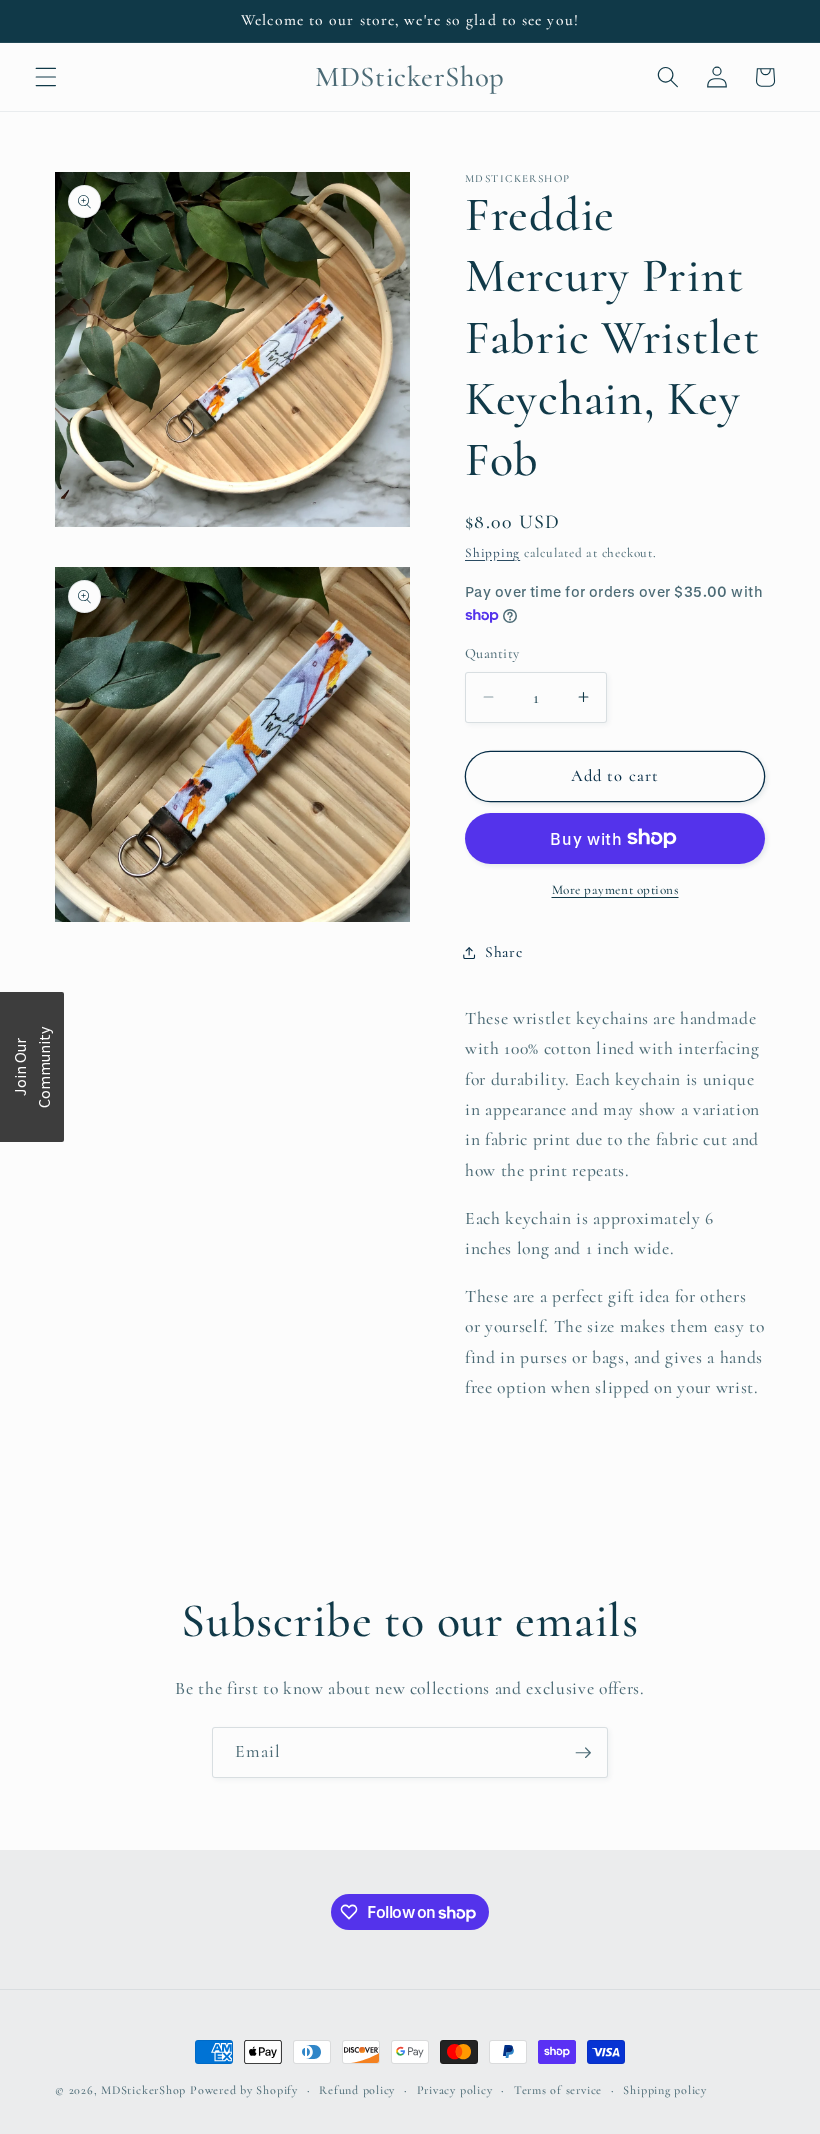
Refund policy (357, 2090)
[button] (46, 77)
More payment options (615, 890)
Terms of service (558, 2090)
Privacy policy (455, 2090)
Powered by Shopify (244, 2090)
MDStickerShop (143, 2090)
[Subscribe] (583, 1753)
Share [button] (503, 952)
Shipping (492, 553)
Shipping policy (665, 2090)
